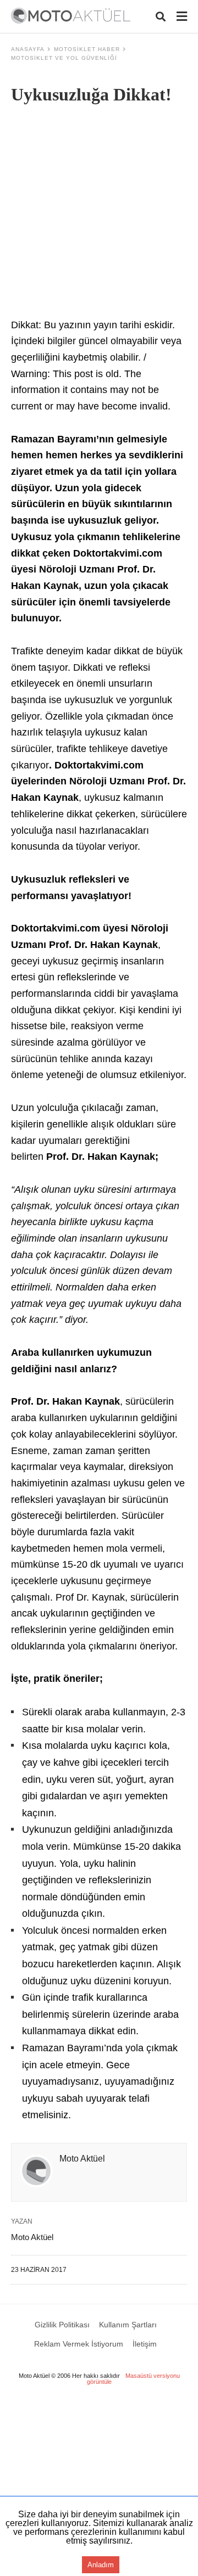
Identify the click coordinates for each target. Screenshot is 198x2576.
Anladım (101, 2565)
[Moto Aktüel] (71, 16)
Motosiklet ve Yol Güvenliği (64, 58)
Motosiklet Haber (87, 49)
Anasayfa (28, 49)
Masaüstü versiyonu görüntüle (133, 2379)
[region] (99, 2487)
